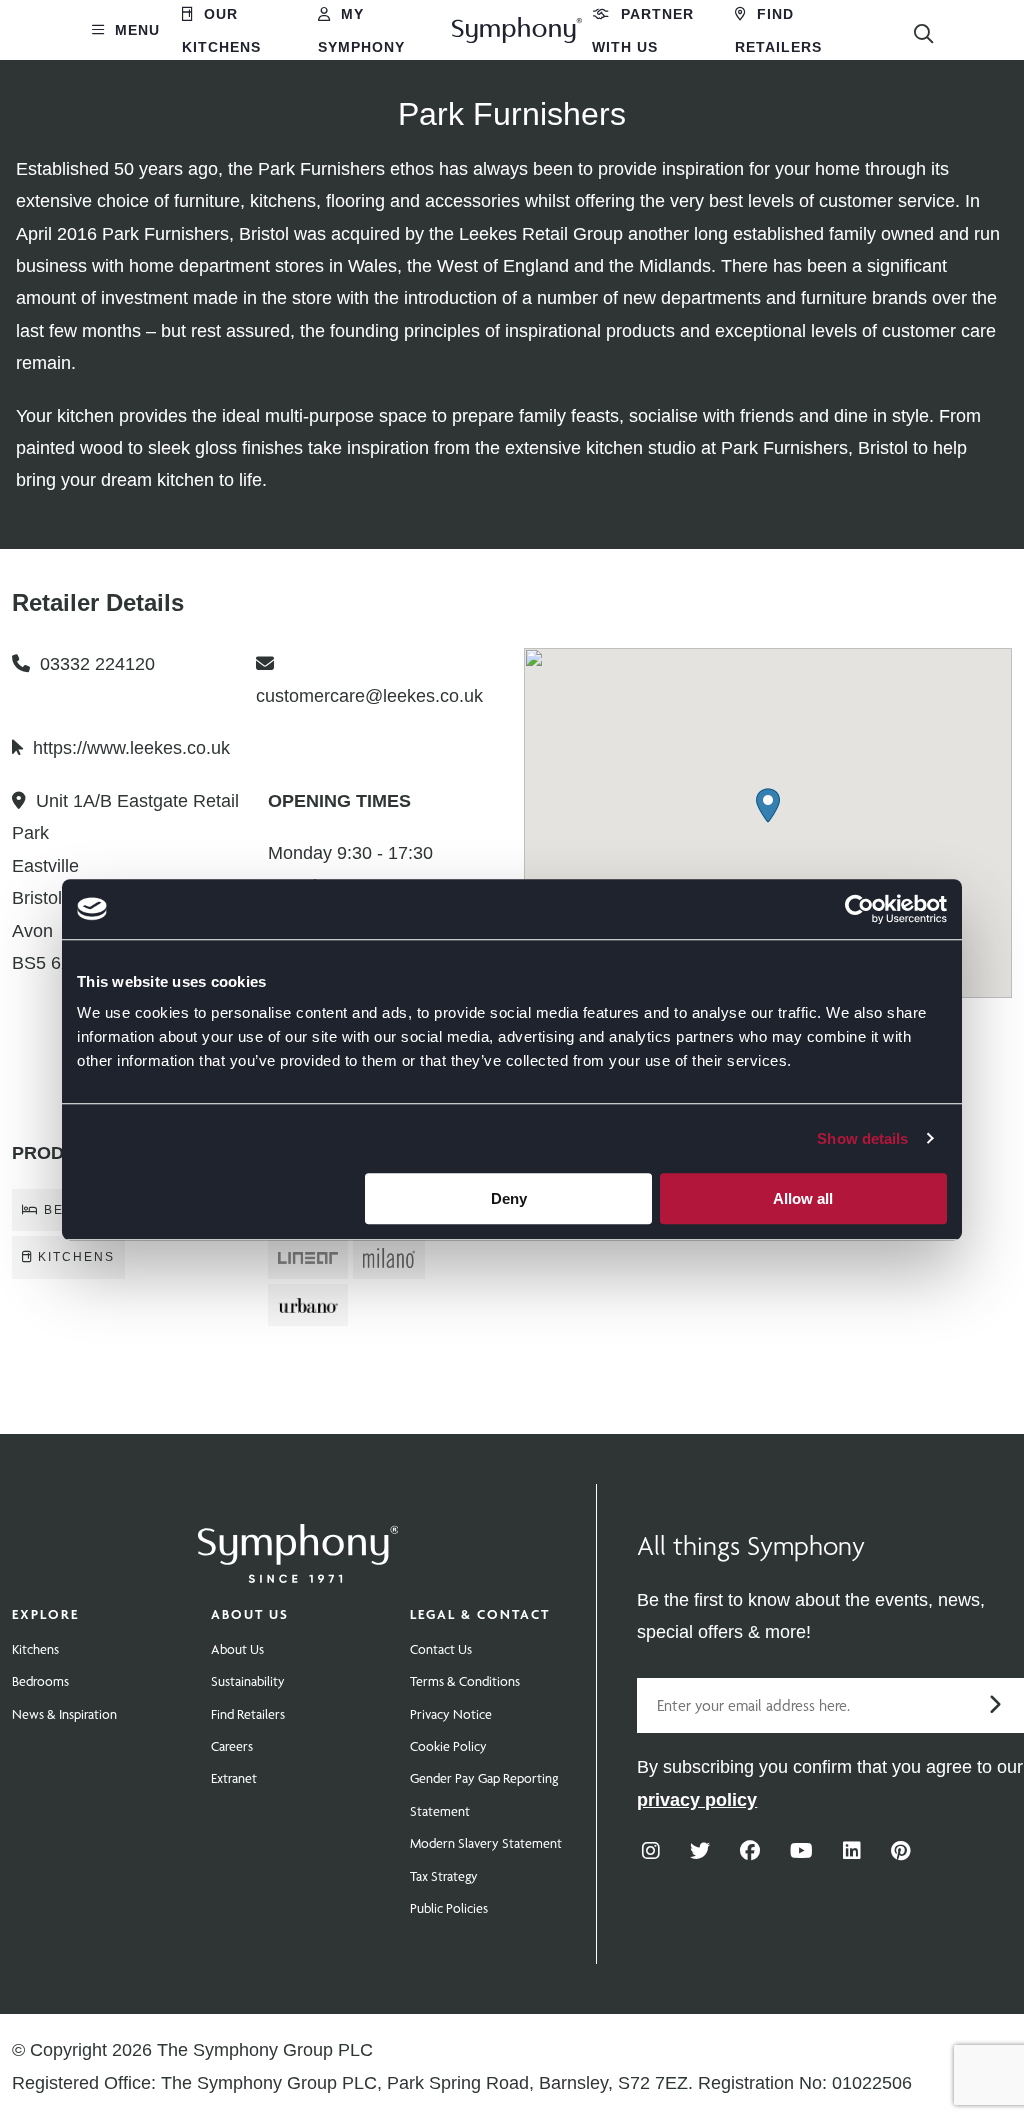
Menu (135, 30)
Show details (862, 1138)
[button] (768, 805)
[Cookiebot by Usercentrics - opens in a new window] (859, 909)
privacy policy (697, 1800)
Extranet (234, 1778)
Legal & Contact (480, 1614)
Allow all (803, 1198)
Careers (232, 1746)
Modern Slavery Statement (486, 1843)
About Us (250, 1614)
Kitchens (35, 1649)
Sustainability (248, 1681)
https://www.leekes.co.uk (131, 748)
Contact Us (441, 1649)
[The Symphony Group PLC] (298, 1540)
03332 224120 (97, 664)
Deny (509, 1198)
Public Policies (449, 1908)
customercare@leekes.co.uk (369, 696)
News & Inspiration (64, 1714)
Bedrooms (40, 1681)
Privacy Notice (451, 1714)
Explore (45, 1614)
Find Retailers (248, 1714)
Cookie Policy (448, 1746)
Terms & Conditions (465, 1681)
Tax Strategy (444, 1876)
